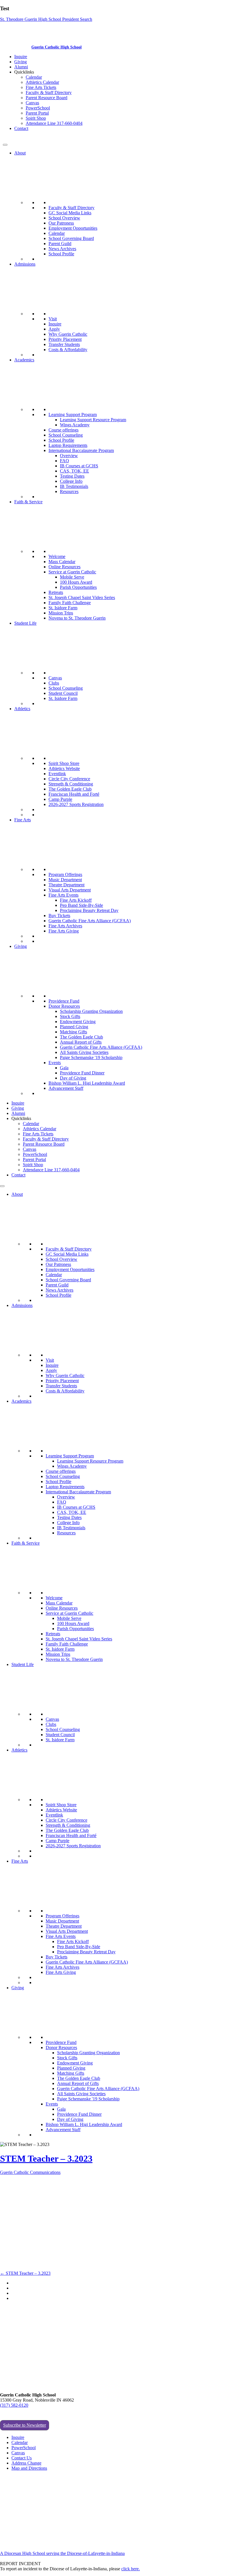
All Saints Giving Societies (84, 1052)
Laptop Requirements (68, 445)
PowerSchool (38, 108)
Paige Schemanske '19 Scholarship (91, 1057)
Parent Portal (37, 113)
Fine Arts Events (63, 895)
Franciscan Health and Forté (74, 794)
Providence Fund (64, 1001)
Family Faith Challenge (70, 603)
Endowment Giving (78, 1022)
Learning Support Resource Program (93, 420)
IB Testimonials (74, 486)
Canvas (32, 103)
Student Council (63, 693)
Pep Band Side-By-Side (81, 905)
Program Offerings (65, 874)
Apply (54, 329)
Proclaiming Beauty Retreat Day (89, 910)
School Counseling (66, 435)
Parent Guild (60, 244)
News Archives (62, 249)
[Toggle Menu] (5, 145)
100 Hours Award (76, 582)
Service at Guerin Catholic (72, 572)
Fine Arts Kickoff (76, 900)
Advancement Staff (66, 1088)
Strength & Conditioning (71, 784)
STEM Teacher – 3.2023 (46, 2158)
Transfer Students (64, 344)
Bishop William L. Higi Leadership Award (87, 1083)
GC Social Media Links (70, 213)
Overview (69, 456)
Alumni (21, 67)
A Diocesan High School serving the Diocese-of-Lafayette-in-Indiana (62, 2553)
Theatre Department (66, 885)
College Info (71, 481)
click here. (131, 2569)
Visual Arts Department (70, 890)
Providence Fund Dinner (82, 1073)
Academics (24, 360)
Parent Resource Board (47, 98)
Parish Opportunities (78, 587)
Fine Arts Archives (65, 926)
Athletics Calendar (42, 82)
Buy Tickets (59, 916)
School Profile (61, 254)
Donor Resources (64, 1006)
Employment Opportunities (73, 228)
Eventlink (57, 774)
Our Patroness (61, 223)
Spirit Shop (36, 118)
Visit (53, 319)
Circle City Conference (69, 779)
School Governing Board (71, 238)
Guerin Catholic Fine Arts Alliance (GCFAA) (90, 921)
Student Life (25, 623)
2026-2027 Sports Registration (76, 804)
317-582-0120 (16, 138)
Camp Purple (60, 799)
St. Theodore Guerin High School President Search (46, 19)
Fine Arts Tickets (41, 87)
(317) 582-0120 (14, 2405)
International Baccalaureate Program (81, 450)
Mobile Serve (72, 577)
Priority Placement (65, 339)
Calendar (34, 77)
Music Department (65, 880)
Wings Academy (75, 425)
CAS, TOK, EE (74, 471)
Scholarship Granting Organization (91, 1011)
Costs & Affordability (68, 350)
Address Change (26, 2463)
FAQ (64, 461)
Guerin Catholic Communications (30, 2172)
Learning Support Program (73, 415)
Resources (69, 491)
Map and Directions (29, 2468)
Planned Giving (74, 1027)
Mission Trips (61, 613)
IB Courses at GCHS (79, 466)
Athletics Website (64, 768)
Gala (64, 1068)
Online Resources (64, 567)
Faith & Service (28, 502)
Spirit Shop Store (64, 763)
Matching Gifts (73, 1032)
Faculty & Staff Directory (49, 92)
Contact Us (22, 2458)
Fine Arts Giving (64, 931)
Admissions (25, 264)
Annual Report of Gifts (81, 1042)
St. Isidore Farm (63, 608)
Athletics (22, 709)
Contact (21, 128)
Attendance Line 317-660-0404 (54, 123)
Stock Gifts (70, 1016)
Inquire (21, 57)
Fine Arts (23, 820)
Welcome (57, 556)
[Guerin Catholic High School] (17, 47)
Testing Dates (72, 476)
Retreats (56, 592)
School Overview (64, 218)
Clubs (54, 683)
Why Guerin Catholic (68, 334)
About (20, 153)
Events (55, 1063)
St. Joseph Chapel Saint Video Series (82, 597)
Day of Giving (73, 1078)
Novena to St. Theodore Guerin (77, 618)
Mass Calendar (62, 562)
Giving (21, 62)
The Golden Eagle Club (70, 789)
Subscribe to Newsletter (25, 2425)
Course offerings (63, 430)
